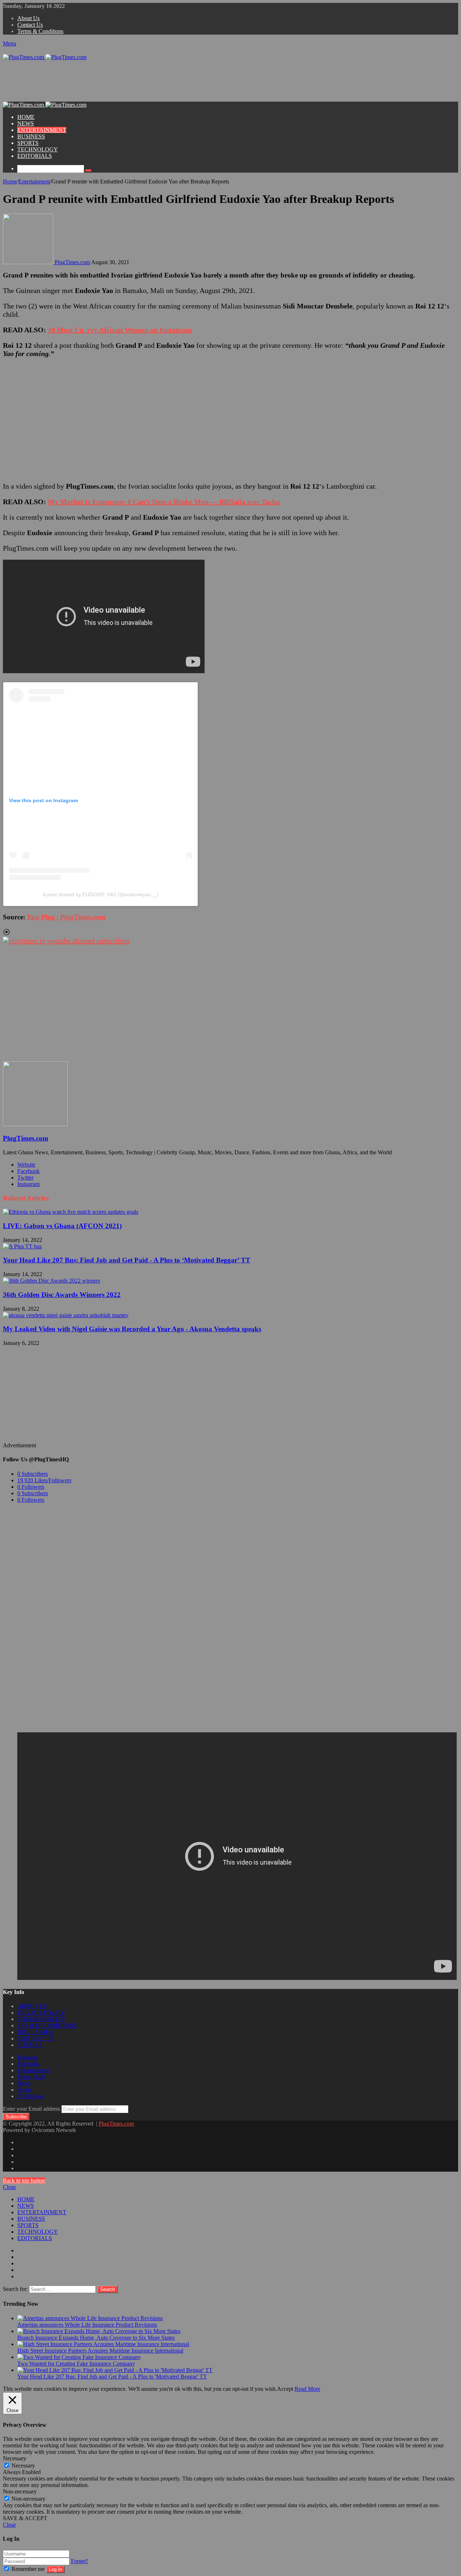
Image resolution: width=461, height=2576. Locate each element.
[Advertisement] (134, 84)
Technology (31, 2096)
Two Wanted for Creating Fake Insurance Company (76, 2364)
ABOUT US (32, 2006)
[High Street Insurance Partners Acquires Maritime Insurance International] (103, 2344)
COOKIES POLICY (41, 2019)
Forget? (80, 2561)
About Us (28, 18)
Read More (307, 2389)
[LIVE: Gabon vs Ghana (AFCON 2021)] (71, 1212)
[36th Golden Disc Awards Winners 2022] (52, 1281)
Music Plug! (31, 2077)
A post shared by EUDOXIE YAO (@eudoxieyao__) (101, 894)
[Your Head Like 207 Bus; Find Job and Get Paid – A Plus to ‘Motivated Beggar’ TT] (22, 1246)
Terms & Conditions (40, 31)
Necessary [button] (15, 2458)
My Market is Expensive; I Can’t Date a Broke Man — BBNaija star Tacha (164, 502)
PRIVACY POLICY (41, 2013)
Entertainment (34, 181)
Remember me (28, 2569)
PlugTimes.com (72, 262)
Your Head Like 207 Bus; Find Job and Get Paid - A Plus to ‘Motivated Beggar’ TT (127, 1260)
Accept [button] (285, 2389)
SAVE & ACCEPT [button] (25, 2518)
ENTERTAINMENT (42, 130)
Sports (24, 2090)
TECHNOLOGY (38, 149)
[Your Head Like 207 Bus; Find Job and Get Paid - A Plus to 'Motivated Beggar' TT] (115, 2370)
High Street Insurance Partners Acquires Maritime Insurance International (100, 2351)
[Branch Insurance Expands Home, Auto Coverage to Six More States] (99, 2331)
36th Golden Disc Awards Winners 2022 (62, 1295)
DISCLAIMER (35, 2032)
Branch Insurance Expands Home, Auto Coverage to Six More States (96, 2338)
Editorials (28, 2064)
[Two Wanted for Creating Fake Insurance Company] (79, 2357)
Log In (55, 2569)
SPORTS (28, 143)
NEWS (26, 123)
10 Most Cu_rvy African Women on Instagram (120, 330)
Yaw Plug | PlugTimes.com (66, 917)
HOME (26, 117)
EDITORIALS (35, 156)
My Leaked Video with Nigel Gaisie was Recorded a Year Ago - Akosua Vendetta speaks (132, 1329)
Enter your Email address (32, 2109)
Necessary (23, 2466)
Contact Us (30, 25)
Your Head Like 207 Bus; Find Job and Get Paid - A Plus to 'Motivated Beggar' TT (112, 2377)
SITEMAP (30, 2045)
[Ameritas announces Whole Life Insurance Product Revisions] (90, 2318)
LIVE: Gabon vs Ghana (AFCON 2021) (62, 1226)
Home (10, 181)
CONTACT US (36, 2038)
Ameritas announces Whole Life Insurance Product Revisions (87, 2325)
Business (27, 2057)
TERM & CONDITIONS (47, 2026)
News (24, 2083)
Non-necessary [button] (20, 2491)
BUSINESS (31, 136)
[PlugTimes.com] (45, 57)
